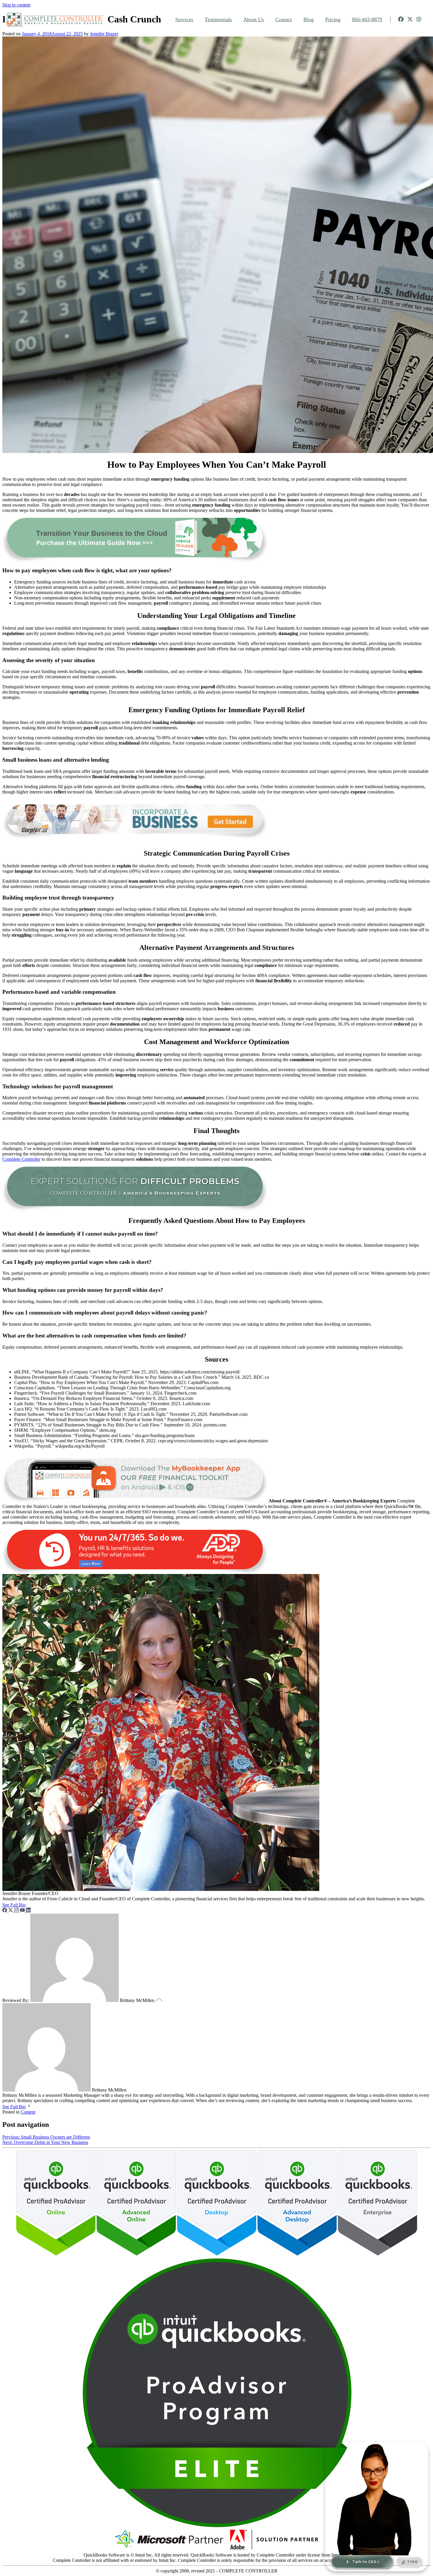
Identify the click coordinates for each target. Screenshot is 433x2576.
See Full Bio (14, 1905)
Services (184, 19)
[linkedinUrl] (28, 1911)
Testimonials (218, 19)
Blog (309, 19)
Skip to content (16, 5)
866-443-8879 (367, 19)
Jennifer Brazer (104, 34)
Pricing (333, 19)
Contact (284, 19)
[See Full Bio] (29, 1905)
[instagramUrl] (17, 1911)
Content (28, 2112)
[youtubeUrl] (23, 1911)
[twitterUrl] (11, 1911)
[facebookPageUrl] (5, 1911)
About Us (254, 19)
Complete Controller (21, 1159)
